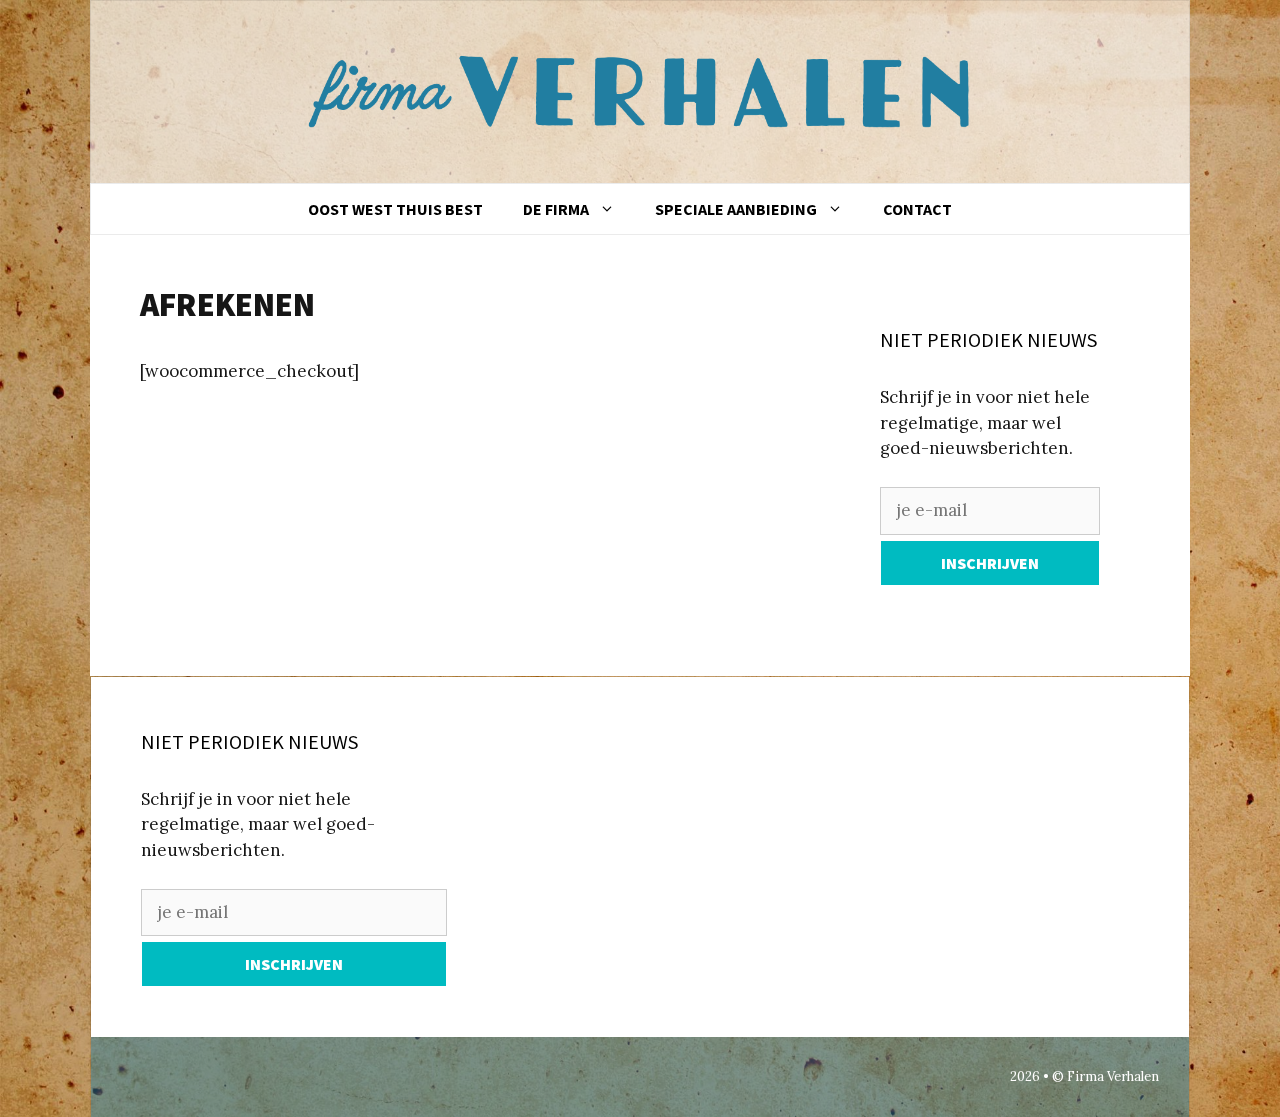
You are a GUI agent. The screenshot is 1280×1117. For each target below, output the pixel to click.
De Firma (556, 209)
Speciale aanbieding (736, 209)
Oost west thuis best (395, 209)
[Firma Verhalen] (650, 90)
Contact (917, 209)
